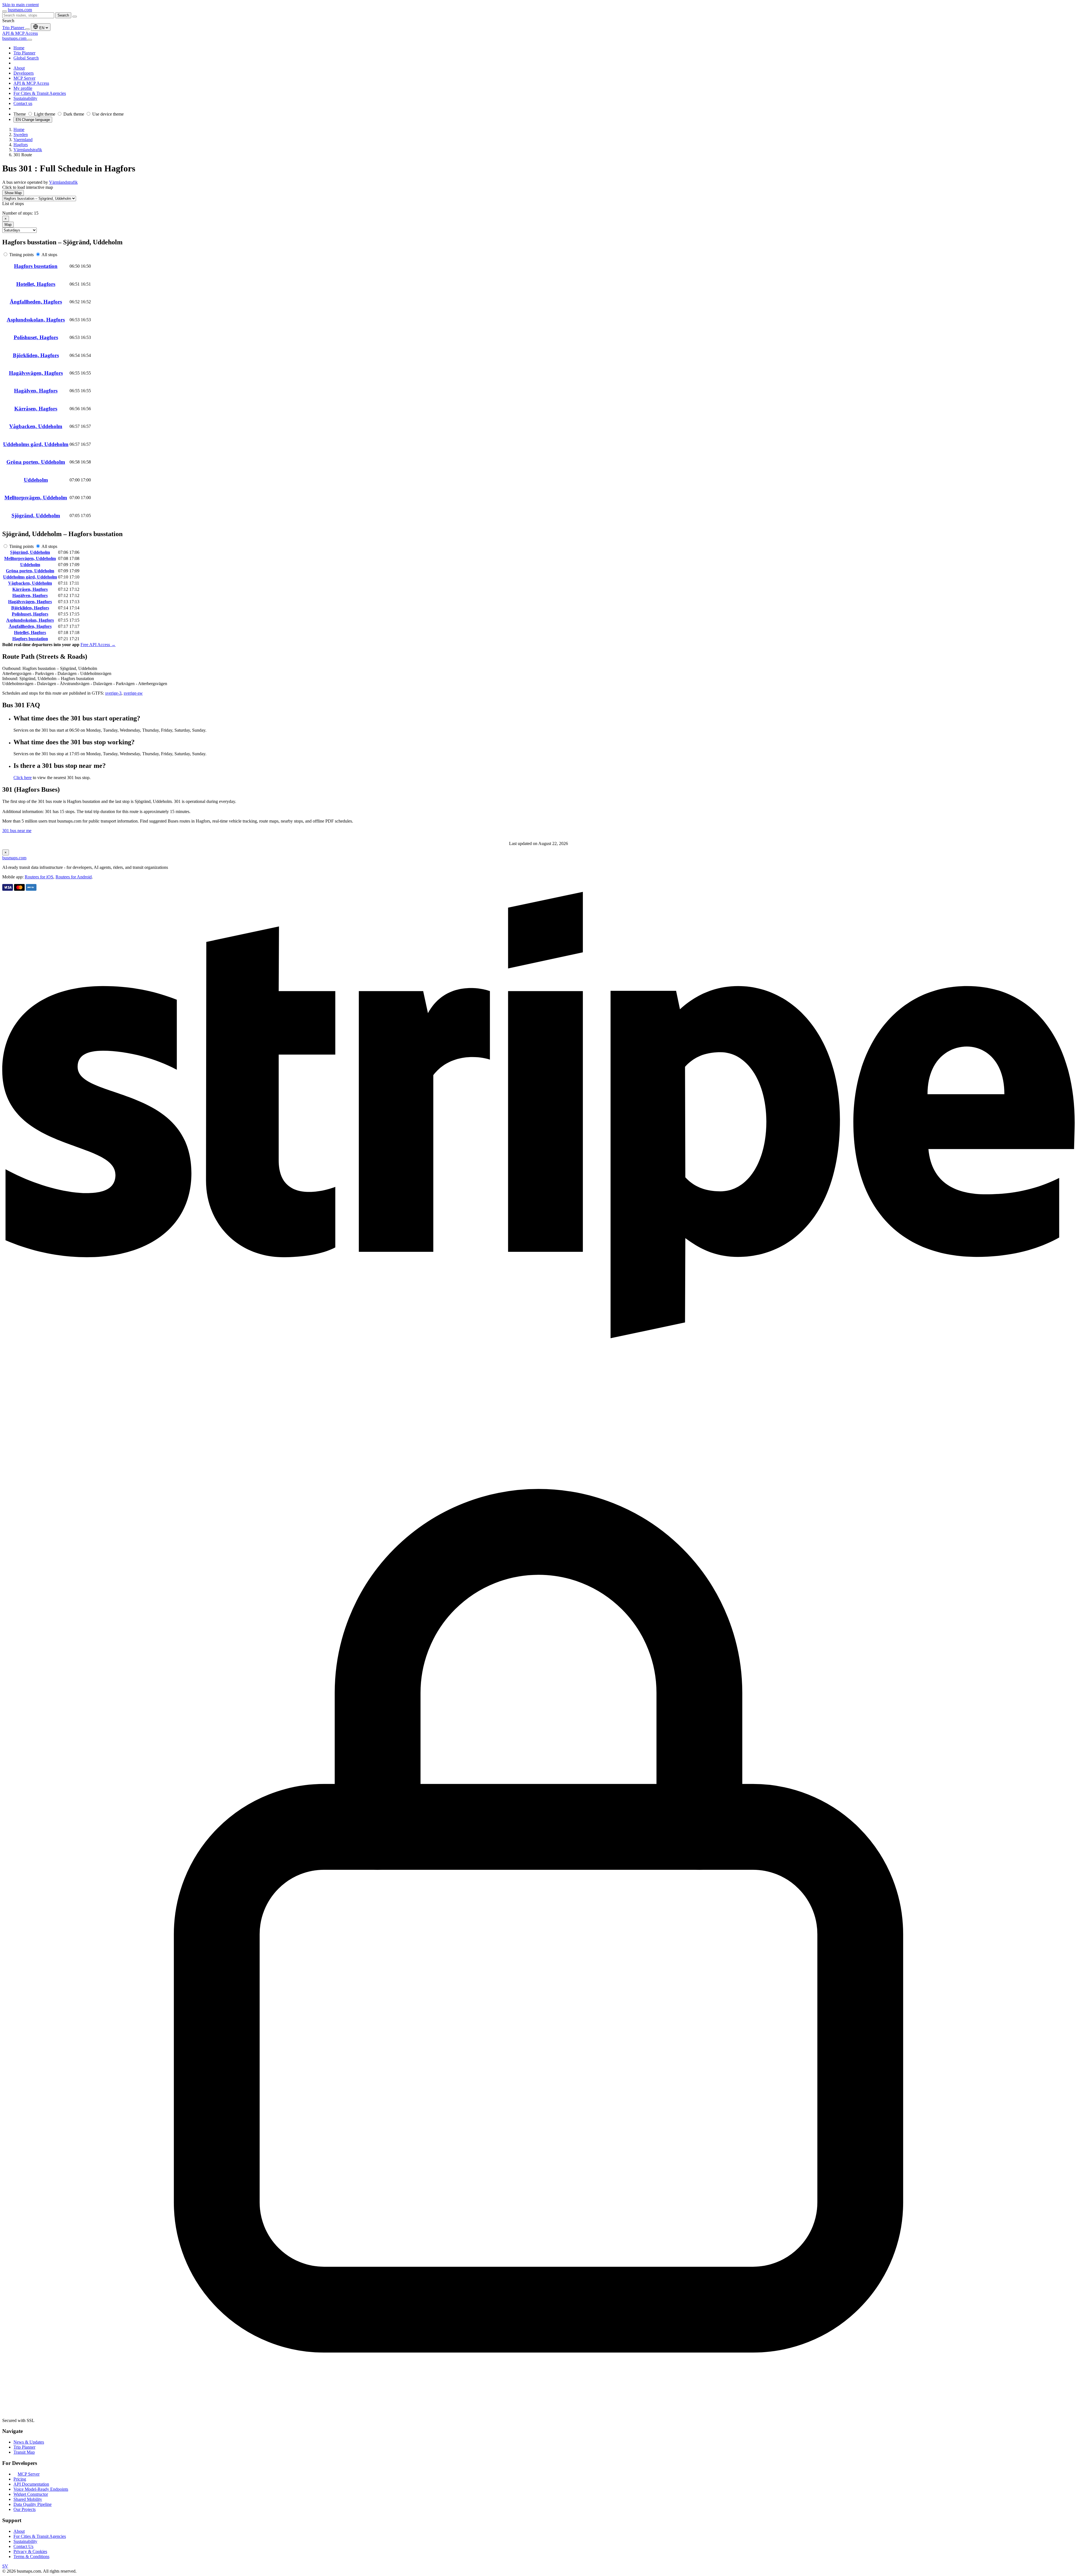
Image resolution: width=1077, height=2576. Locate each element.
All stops (49, 255)
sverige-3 (113, 693)
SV (5, 2566)
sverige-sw (133, 693)
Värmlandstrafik (63, 182)
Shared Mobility (28, 2499)
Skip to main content (20, 5)
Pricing (20, 2479)
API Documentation (31, 2484)
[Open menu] (4, 11)
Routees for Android (74, 877)
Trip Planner (14, 28)
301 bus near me (17, 831)
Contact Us (23, 2546)
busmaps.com (20, 10)
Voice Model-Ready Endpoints (41, 2489)
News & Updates (29, 2442)
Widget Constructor (31, 2494)
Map (8, 225)
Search (63, 15)
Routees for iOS (39, 877)
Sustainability (25, 2541)
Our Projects (25, 2509)
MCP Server (29, 2474)
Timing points (21, 255)
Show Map (13, 193)
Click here (23, 778)
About (19, 2531)
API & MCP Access (20, 33)
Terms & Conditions (31, 2557)
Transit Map (24, 2452)
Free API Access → (98, 645)
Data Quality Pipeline (33, 2504)
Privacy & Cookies (30, 2551)
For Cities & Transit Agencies (40, 2536)
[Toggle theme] (27, 29)
